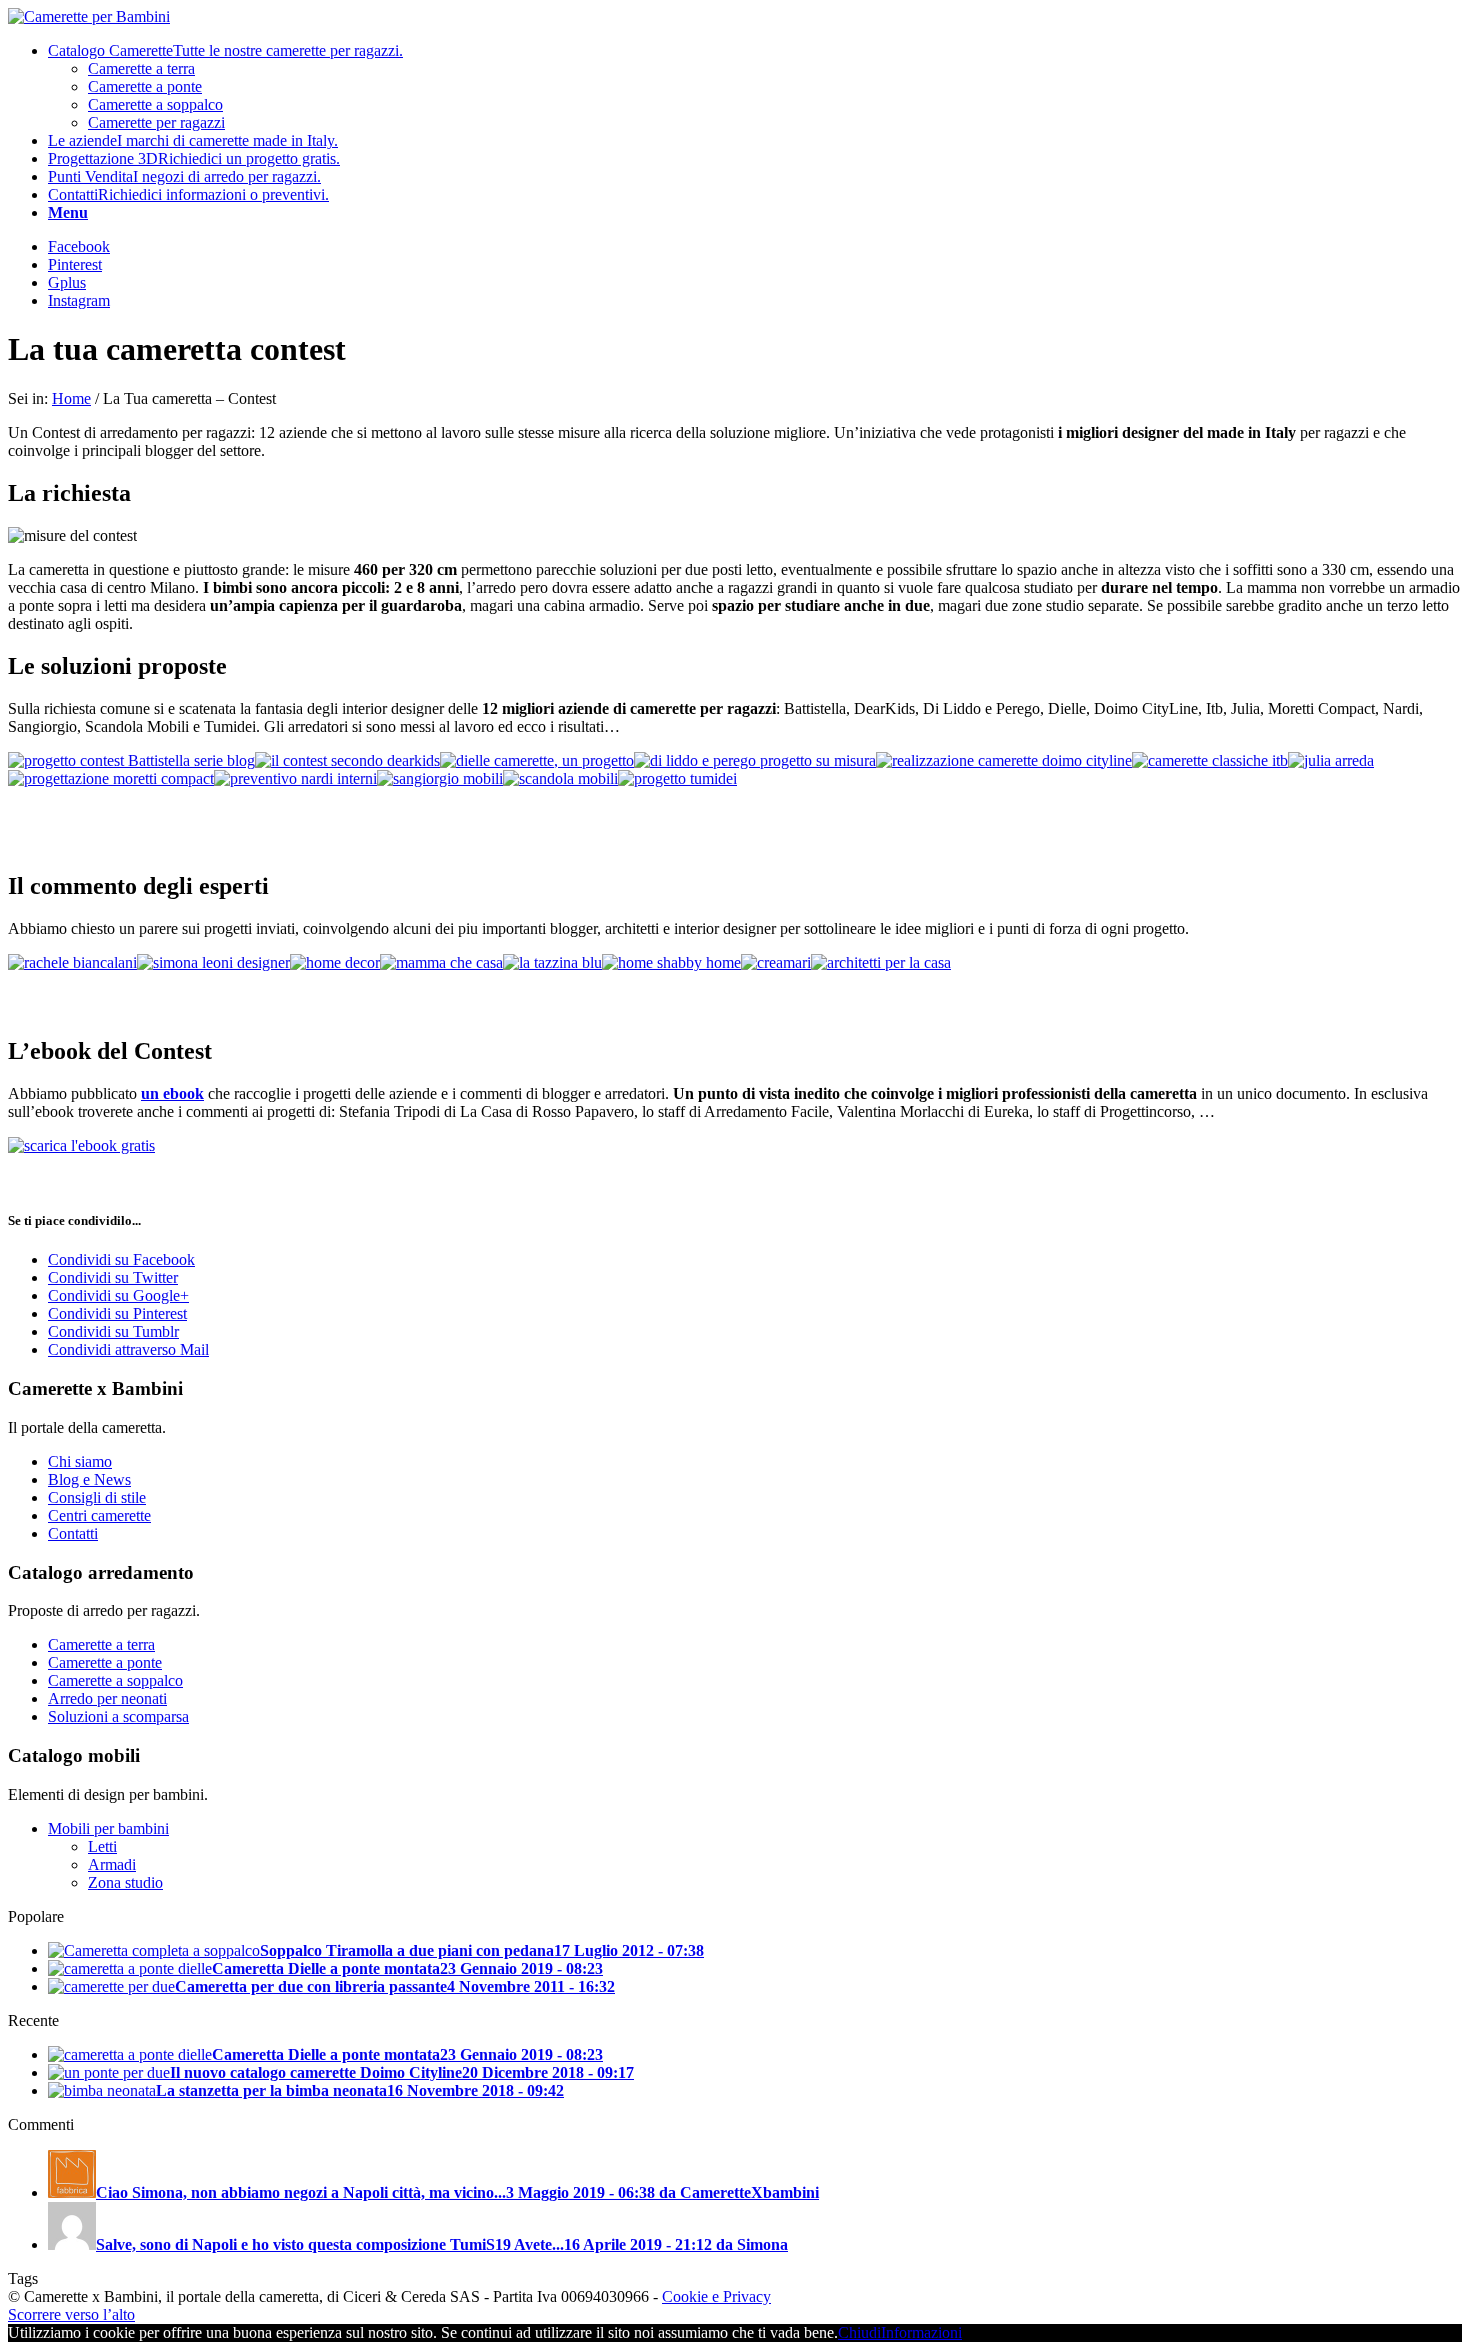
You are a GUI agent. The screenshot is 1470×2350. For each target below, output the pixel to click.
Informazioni (921, 2332)
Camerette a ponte (105, 1662)
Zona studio (125, 1882)
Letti (102, 1846)
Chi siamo (80, 1461)
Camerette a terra (101, 1644)
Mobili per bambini (108, 1828)
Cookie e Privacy (716, 2296)
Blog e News (89, 1479)
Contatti (73, 1533)
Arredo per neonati (107, 1698)
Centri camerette (99, 1515)
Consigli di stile (97, 1497)
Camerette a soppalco (115, 1680)
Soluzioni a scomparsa (118, 1716)
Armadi (112, 1864)
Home (71, 398)
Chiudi (859, 2332)
